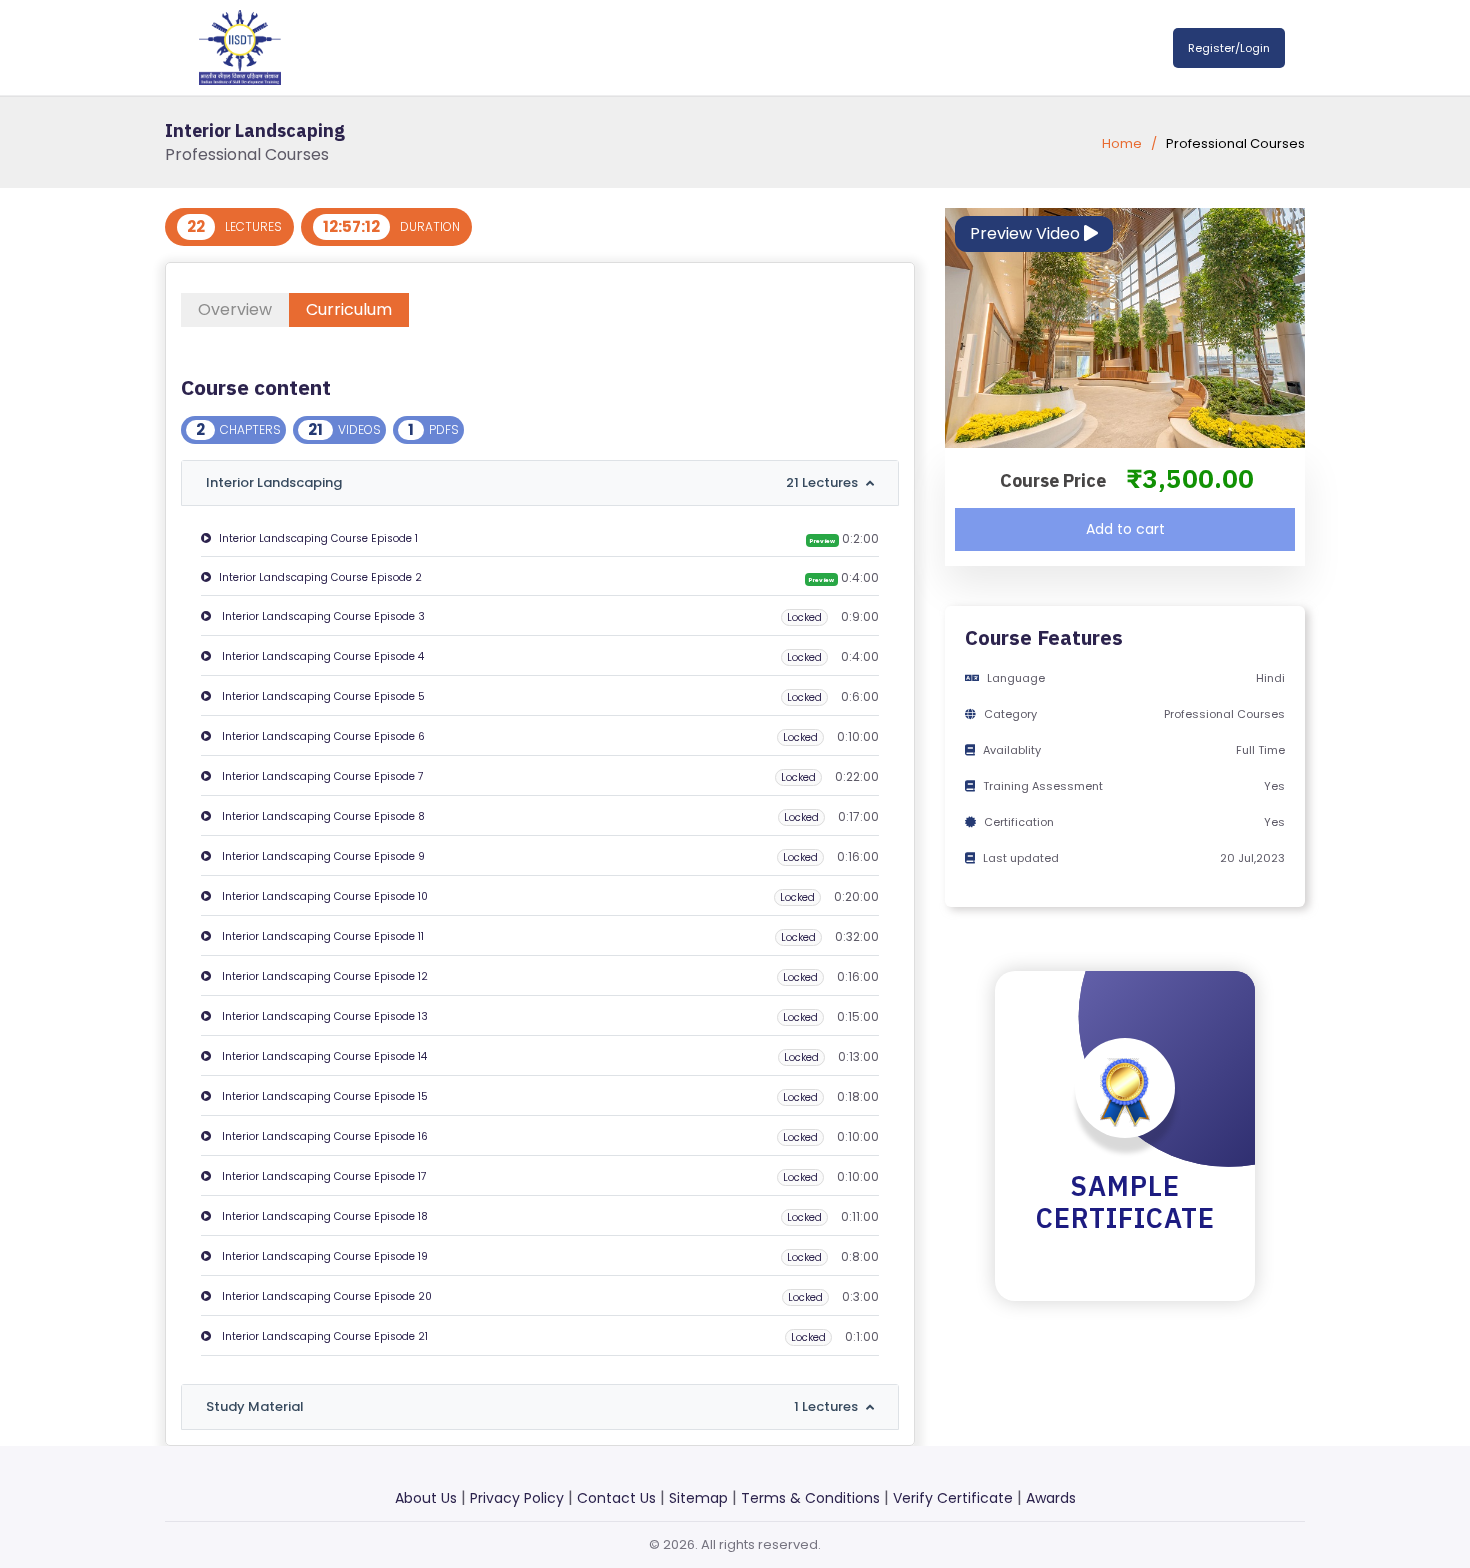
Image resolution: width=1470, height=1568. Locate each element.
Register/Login (1229, 48)
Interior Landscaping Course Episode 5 (322, 696)
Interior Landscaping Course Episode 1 (318, 538)
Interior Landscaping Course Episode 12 (323, 976)
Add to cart (1125, 529)
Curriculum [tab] (349, 309)
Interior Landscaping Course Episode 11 (321, 936)
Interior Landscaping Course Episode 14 (323, 1056)
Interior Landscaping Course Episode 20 (325, 1296)
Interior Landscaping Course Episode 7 (321, 776)
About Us (426, 1498)
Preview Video (1027, 233)
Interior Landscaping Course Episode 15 (323, 1096)
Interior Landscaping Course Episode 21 (323, 1336)
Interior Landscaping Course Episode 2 (320, 577)
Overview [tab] (235, 309)
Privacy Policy (517, 1498)
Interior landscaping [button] (532, 482)
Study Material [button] (532, 1406)
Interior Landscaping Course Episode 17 (323, 1176)
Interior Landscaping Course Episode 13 (323, 1016)
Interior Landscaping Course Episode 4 (321, 656)
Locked (804, 617)
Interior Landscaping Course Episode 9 (322, 856)
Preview (822, 541)
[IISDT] (240, 46)
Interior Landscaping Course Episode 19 (323, 1256)
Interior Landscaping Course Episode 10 (323, 896)
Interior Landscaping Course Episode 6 (322, 736)
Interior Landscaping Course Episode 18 (323, 1216)
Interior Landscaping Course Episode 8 (322, 816)
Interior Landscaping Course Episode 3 (322, 616)
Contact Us (616, 1498)
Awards (1051, 1498)
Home (1122, 143)
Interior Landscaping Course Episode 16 (323, 1136)
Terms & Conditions (810, 1498)
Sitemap (698, 1498)
